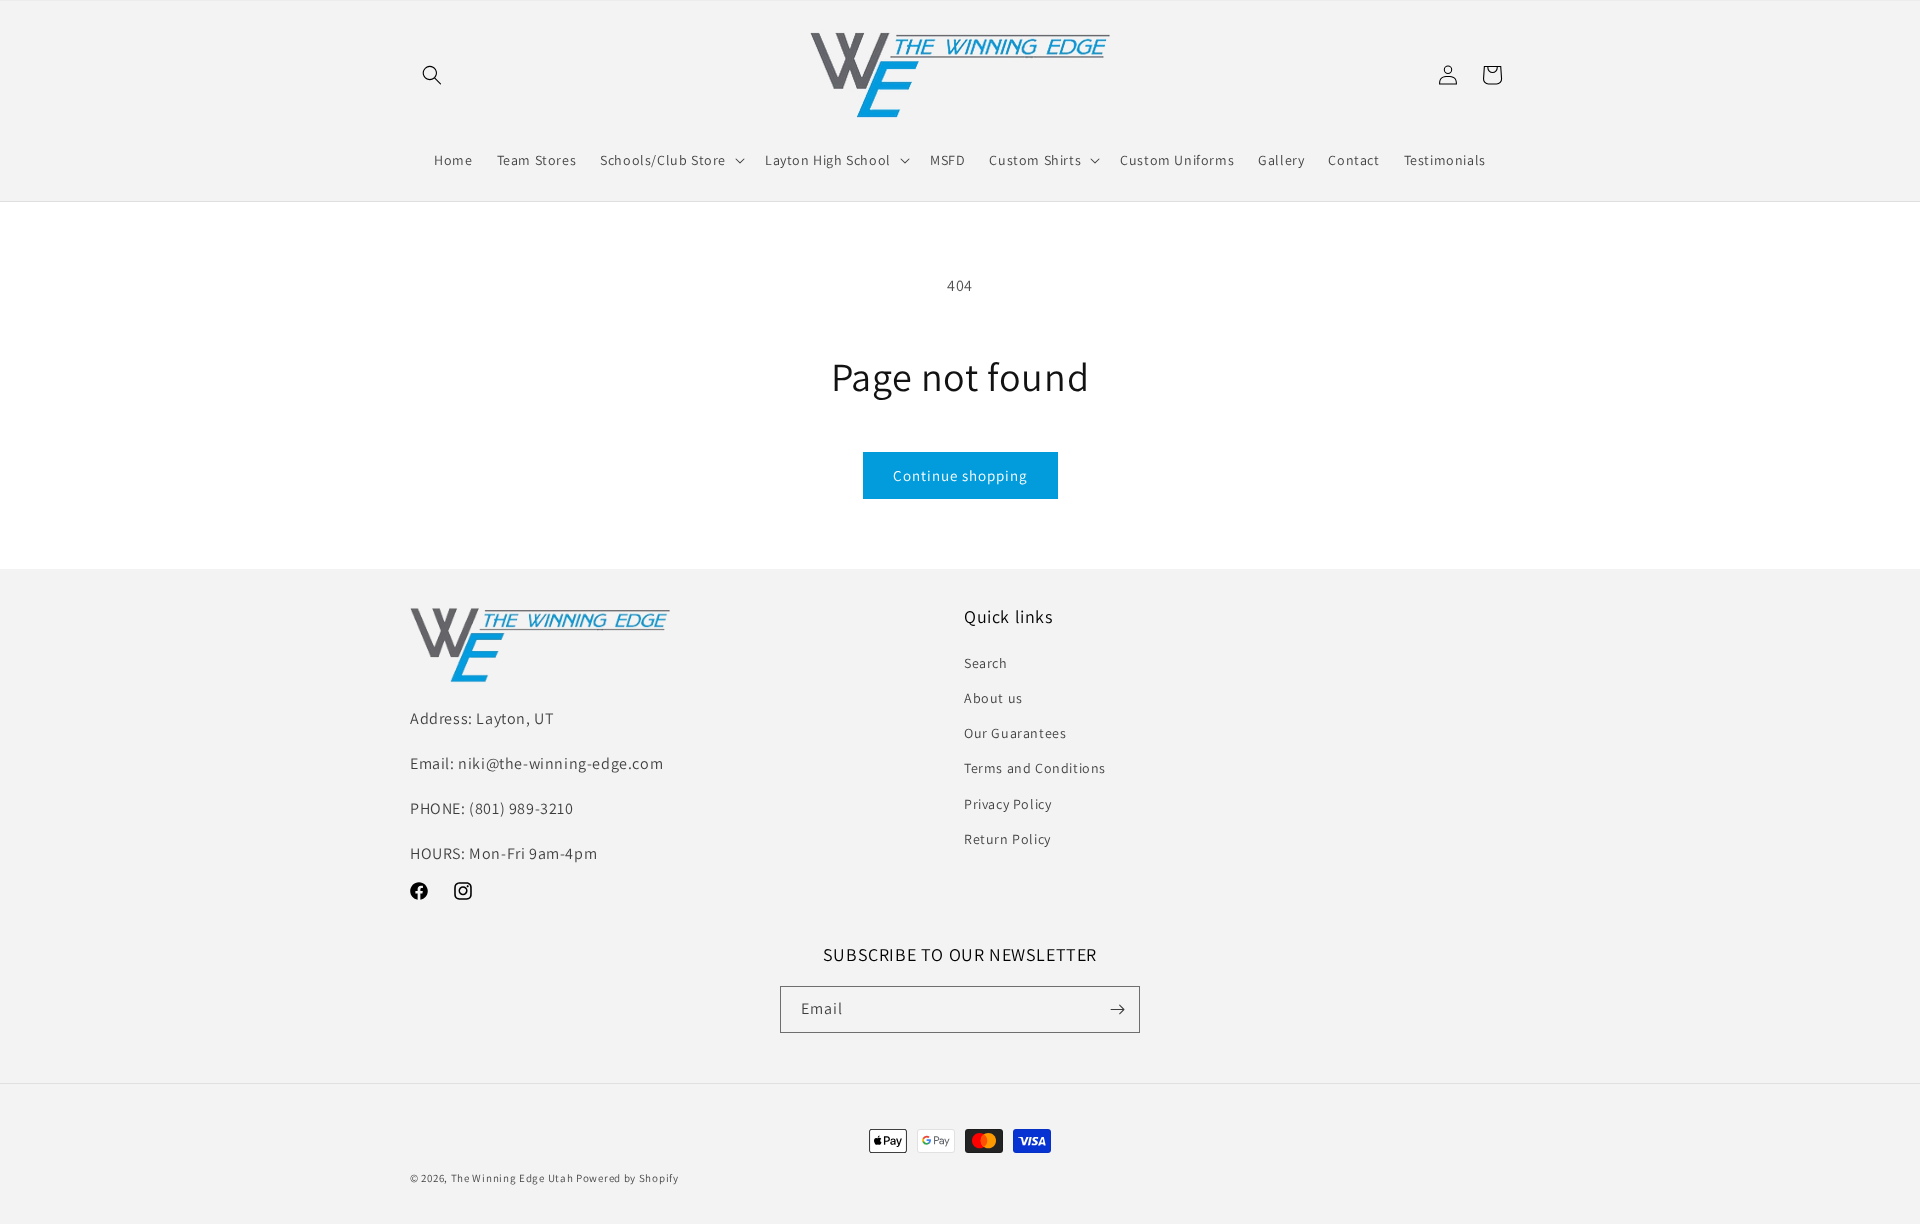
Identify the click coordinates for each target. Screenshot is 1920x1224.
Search (986, 663)
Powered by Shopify (627, 1178)
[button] (432, 75)
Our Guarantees (1015, 733)
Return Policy (1007, 839)
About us (993, 698)
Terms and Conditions (1035, 768)
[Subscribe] (1117, 1009)
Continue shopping (960, 475)
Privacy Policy (1007, 804)
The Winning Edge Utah (512, 1178)
